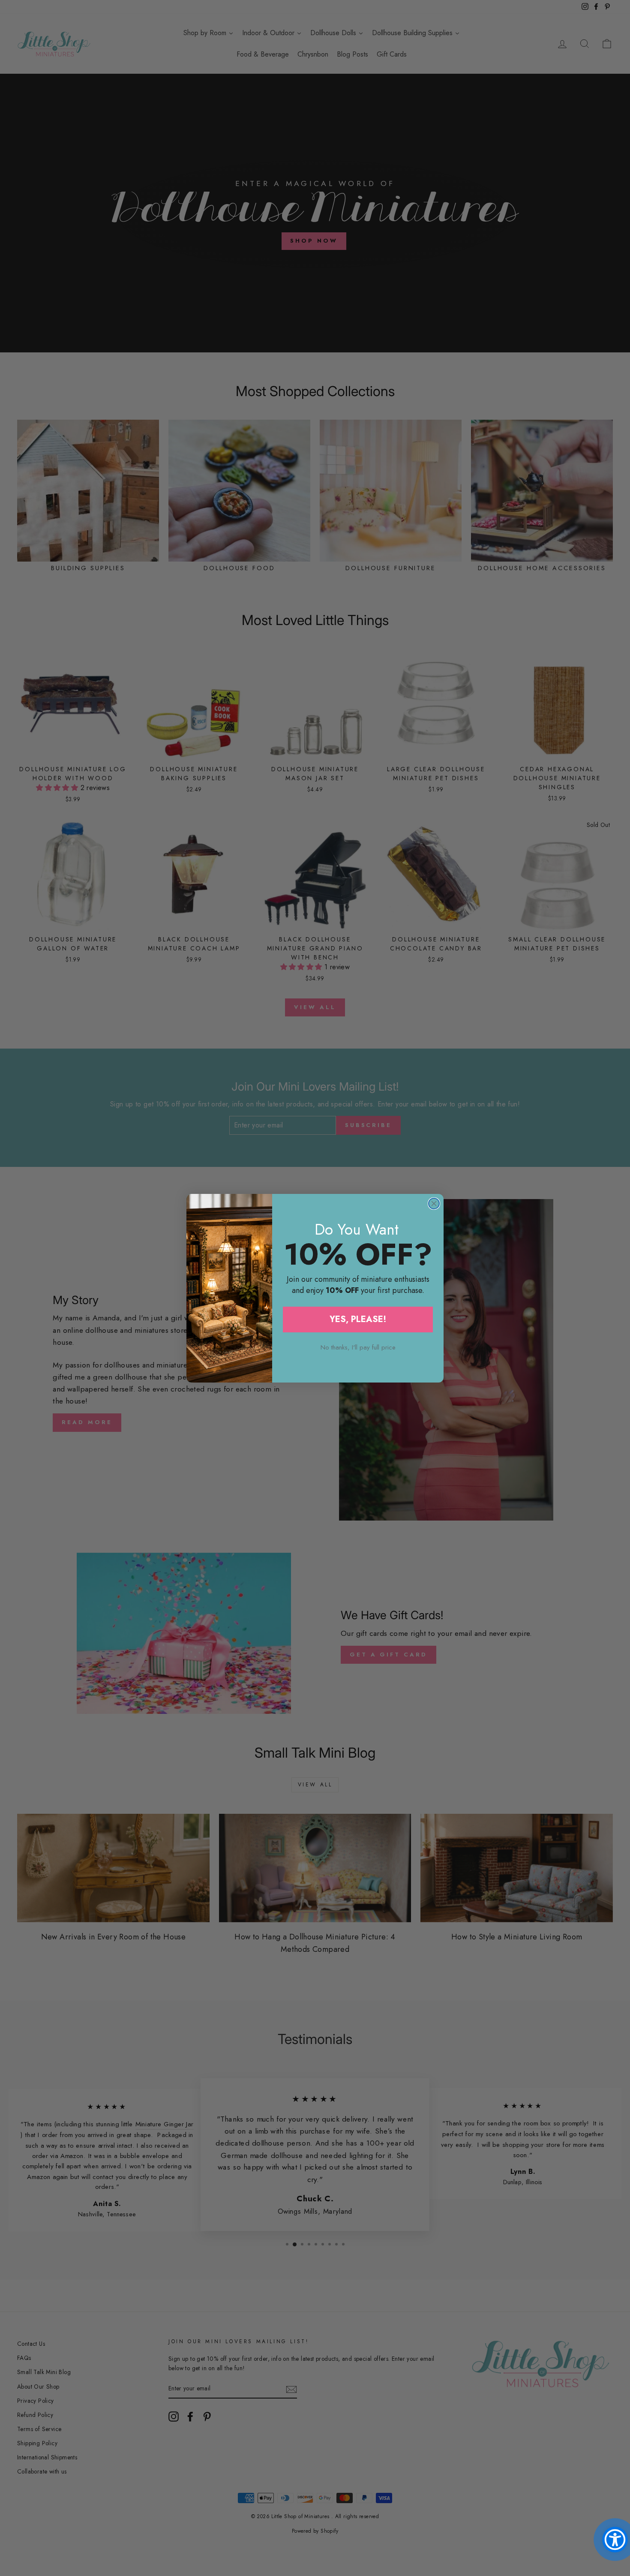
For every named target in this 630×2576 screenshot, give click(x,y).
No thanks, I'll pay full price (358, 1347)
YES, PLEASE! (358, 1319)
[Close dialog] (434, 1204)
